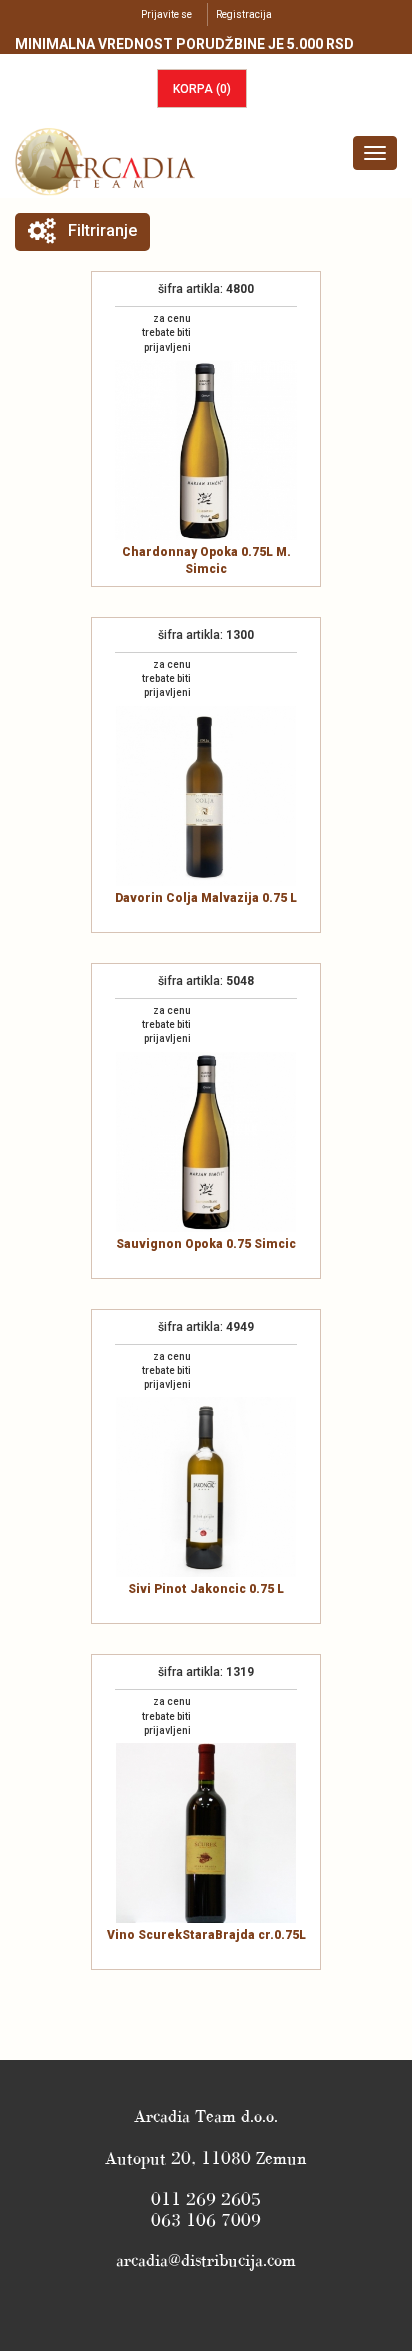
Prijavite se (166, 14)
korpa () (202, 89)
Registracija (244, 14)
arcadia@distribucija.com (206, 2260)
